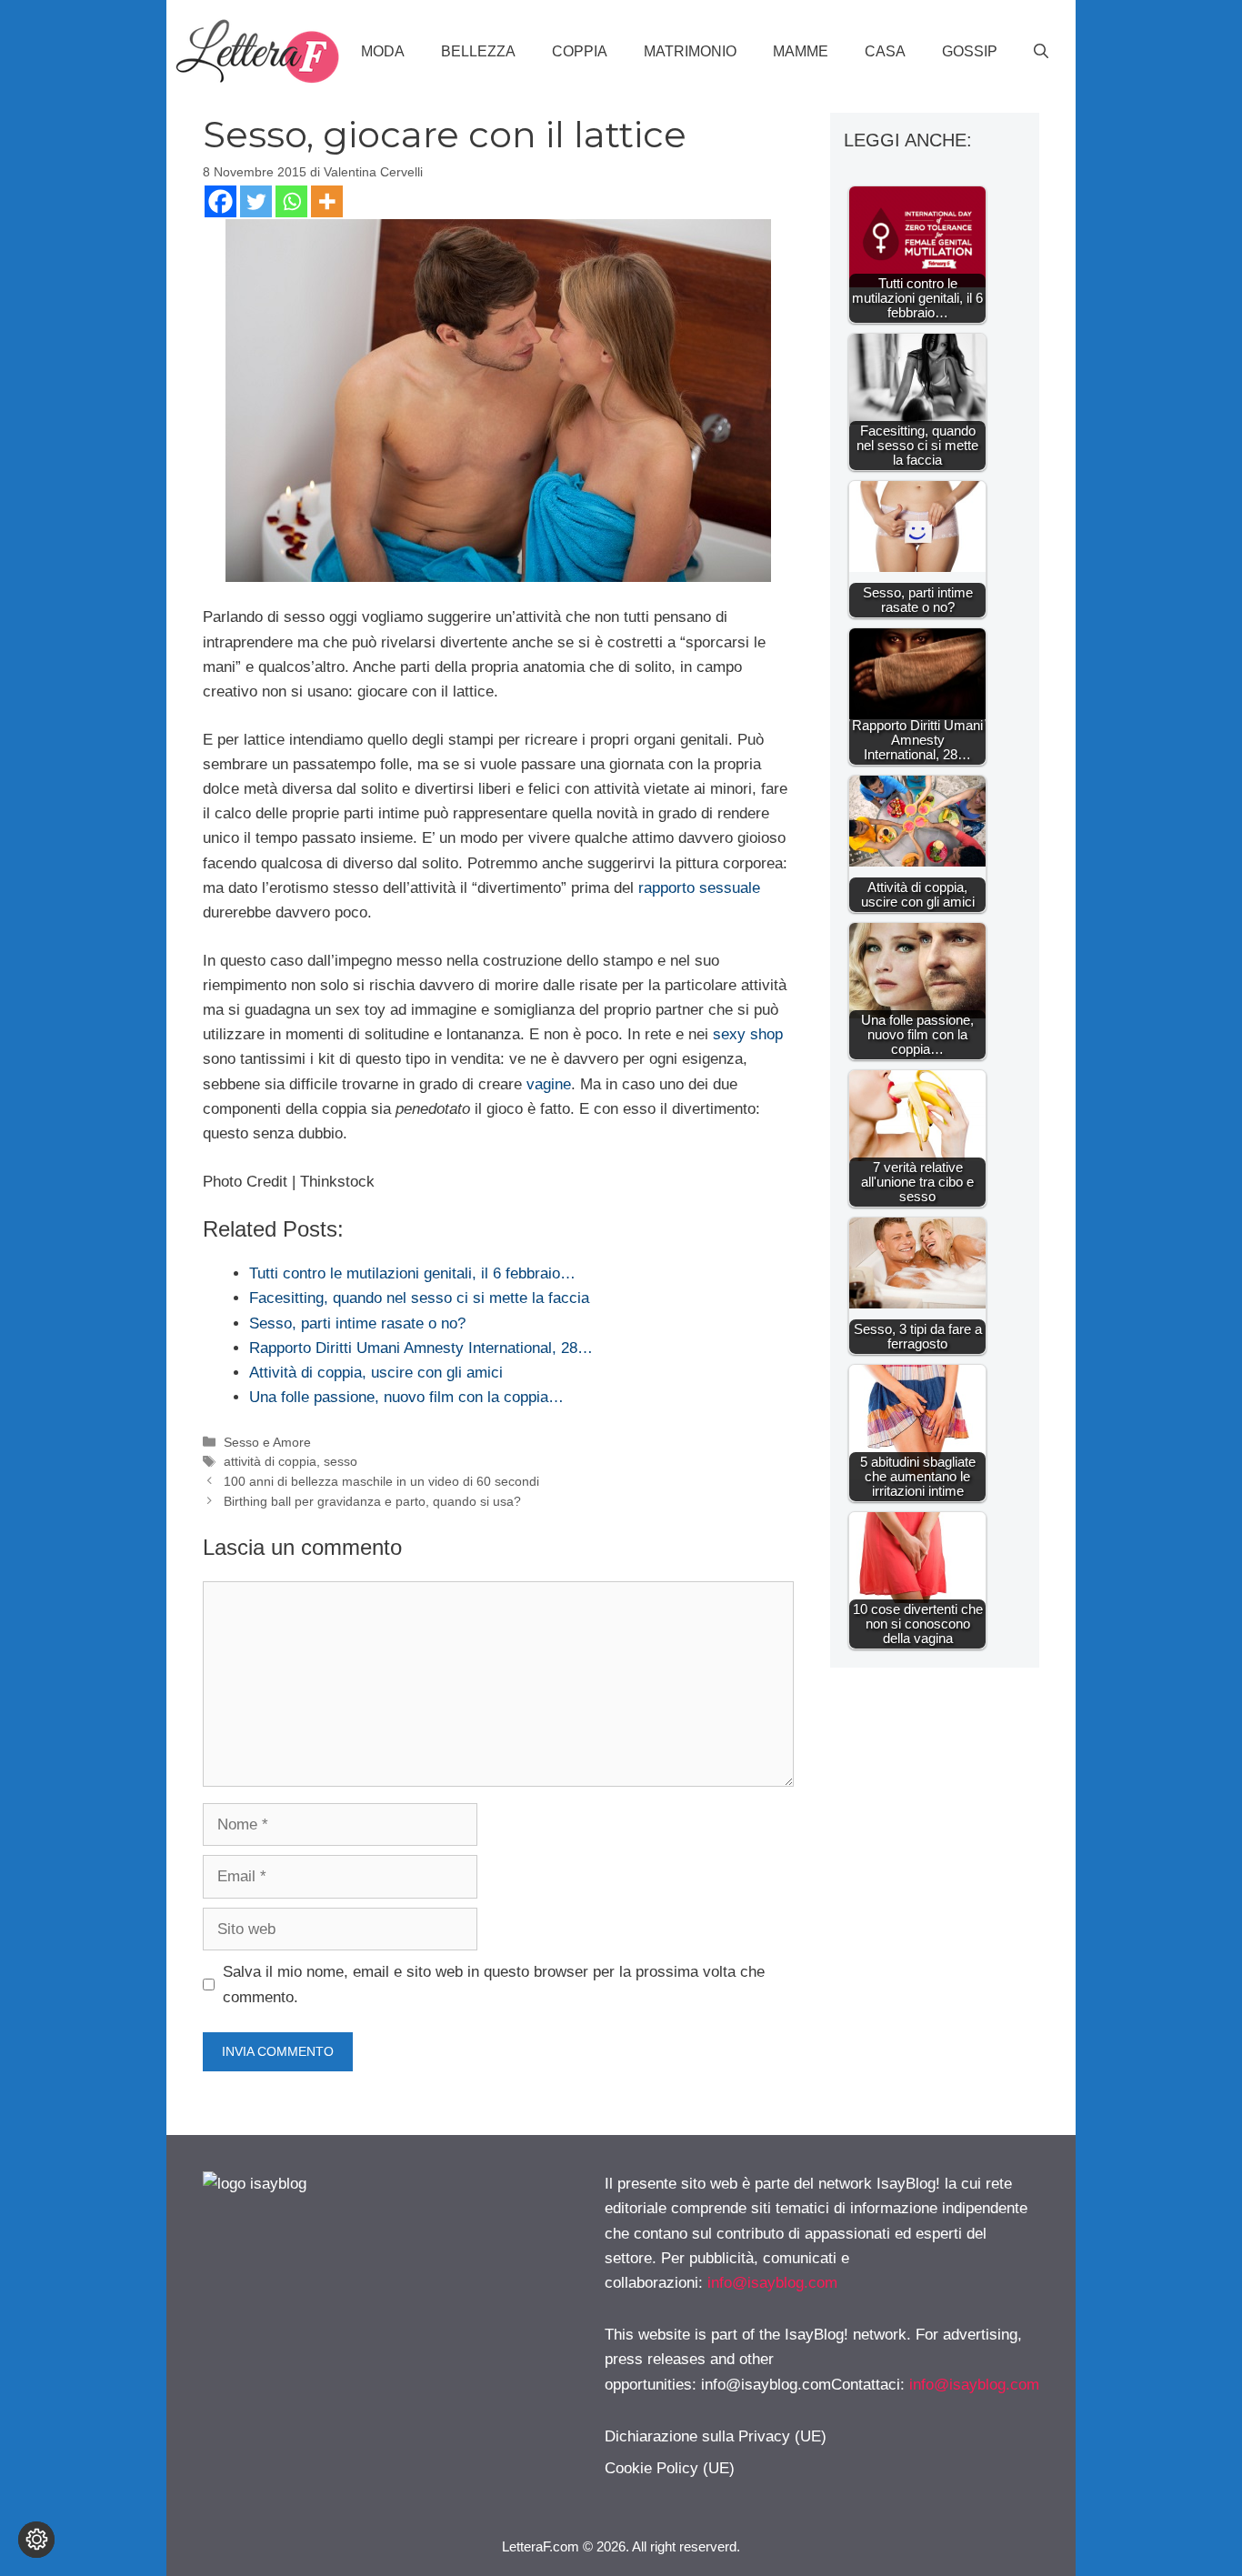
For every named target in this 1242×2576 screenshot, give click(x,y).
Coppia (580, 51)
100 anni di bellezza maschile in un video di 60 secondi (381, 1481)
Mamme (801, 51)
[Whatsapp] (291, 201)
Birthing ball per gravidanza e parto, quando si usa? (372, 1501)
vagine (549, 1084)
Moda (383, 51)
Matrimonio (690, 51)
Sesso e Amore (267, 1442)
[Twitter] (256, 201)
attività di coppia (270, 1461)
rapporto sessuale (699, 888)
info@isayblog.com (772, 2283)
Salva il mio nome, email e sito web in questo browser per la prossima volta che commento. (494, 1984)
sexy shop (748, 1034)
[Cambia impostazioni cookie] (36, 2540)
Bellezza (478, 51)
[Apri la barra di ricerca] (1041, 52)
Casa (885, 51)
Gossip (970, 51)
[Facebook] (220, 201)
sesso (341, 1461)
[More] (327, 201)
